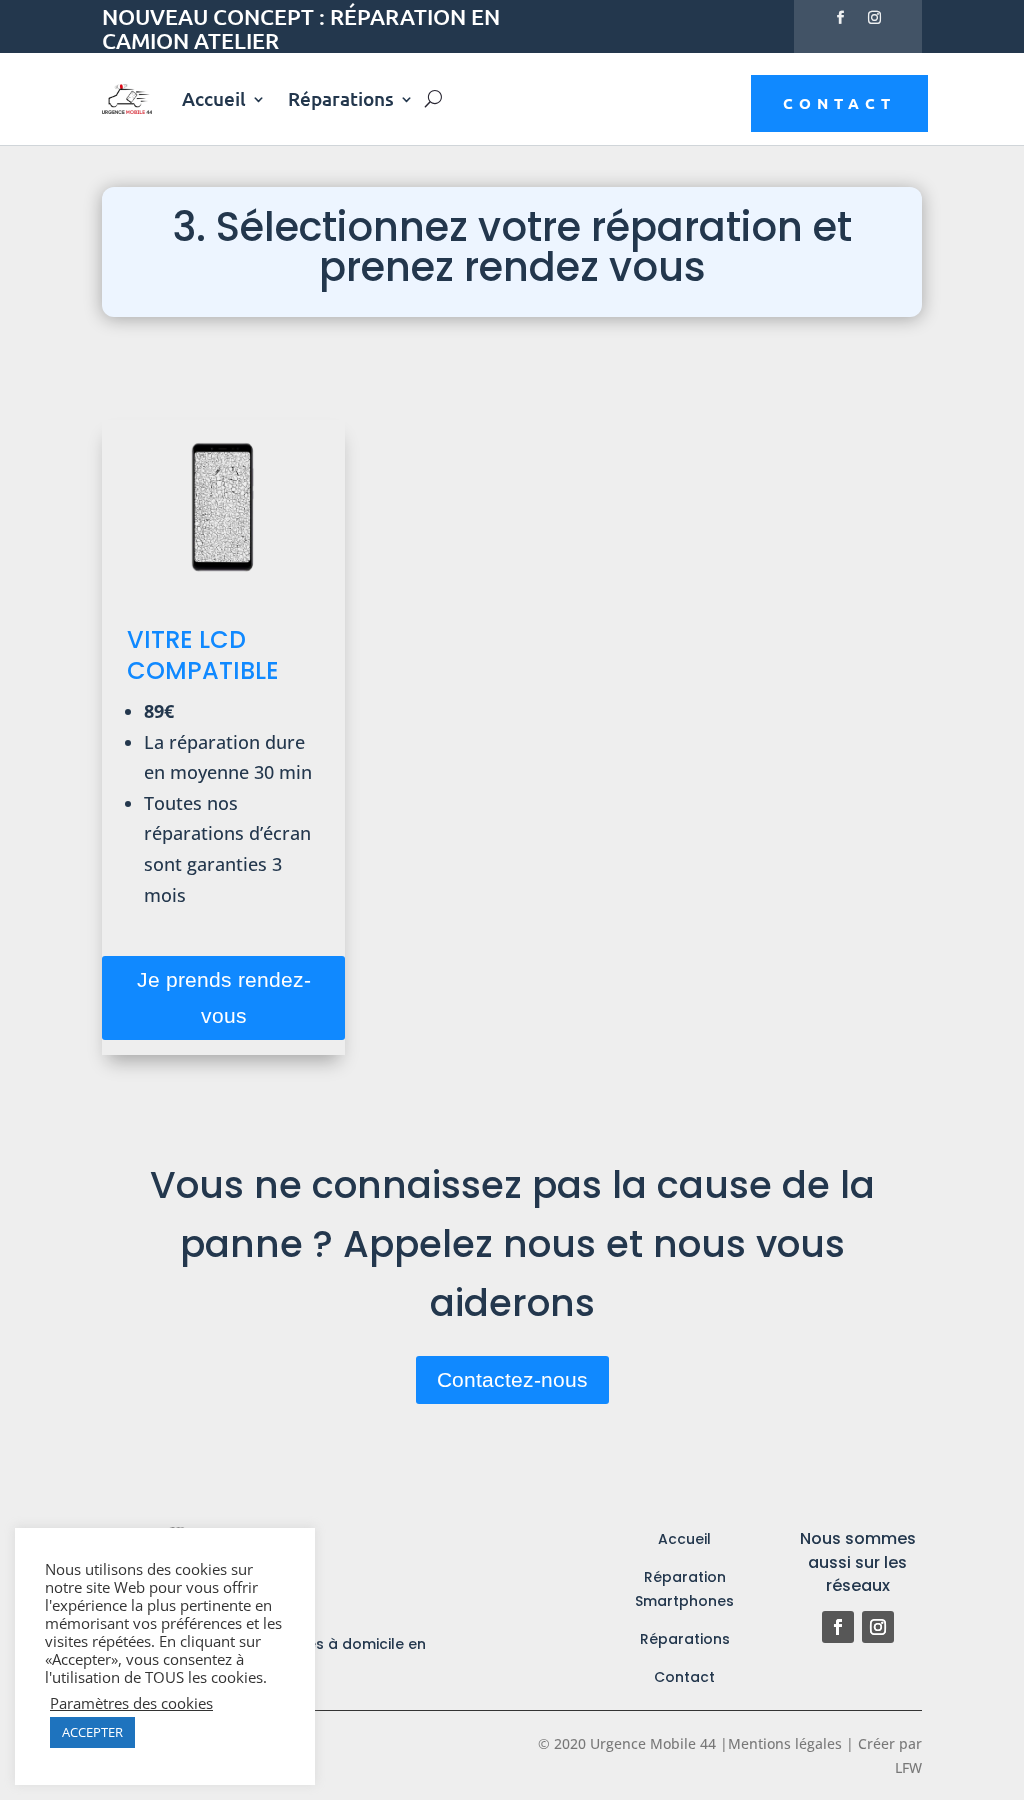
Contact (839, 103)
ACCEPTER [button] (92, 1732)
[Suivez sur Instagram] (875, 18)
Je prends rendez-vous (224, 997)
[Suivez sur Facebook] (841, 18)
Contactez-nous (512, 1379)
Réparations (341, 98)
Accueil (214, 98)
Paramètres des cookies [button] (131, 1703)
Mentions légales (785, 1743)
